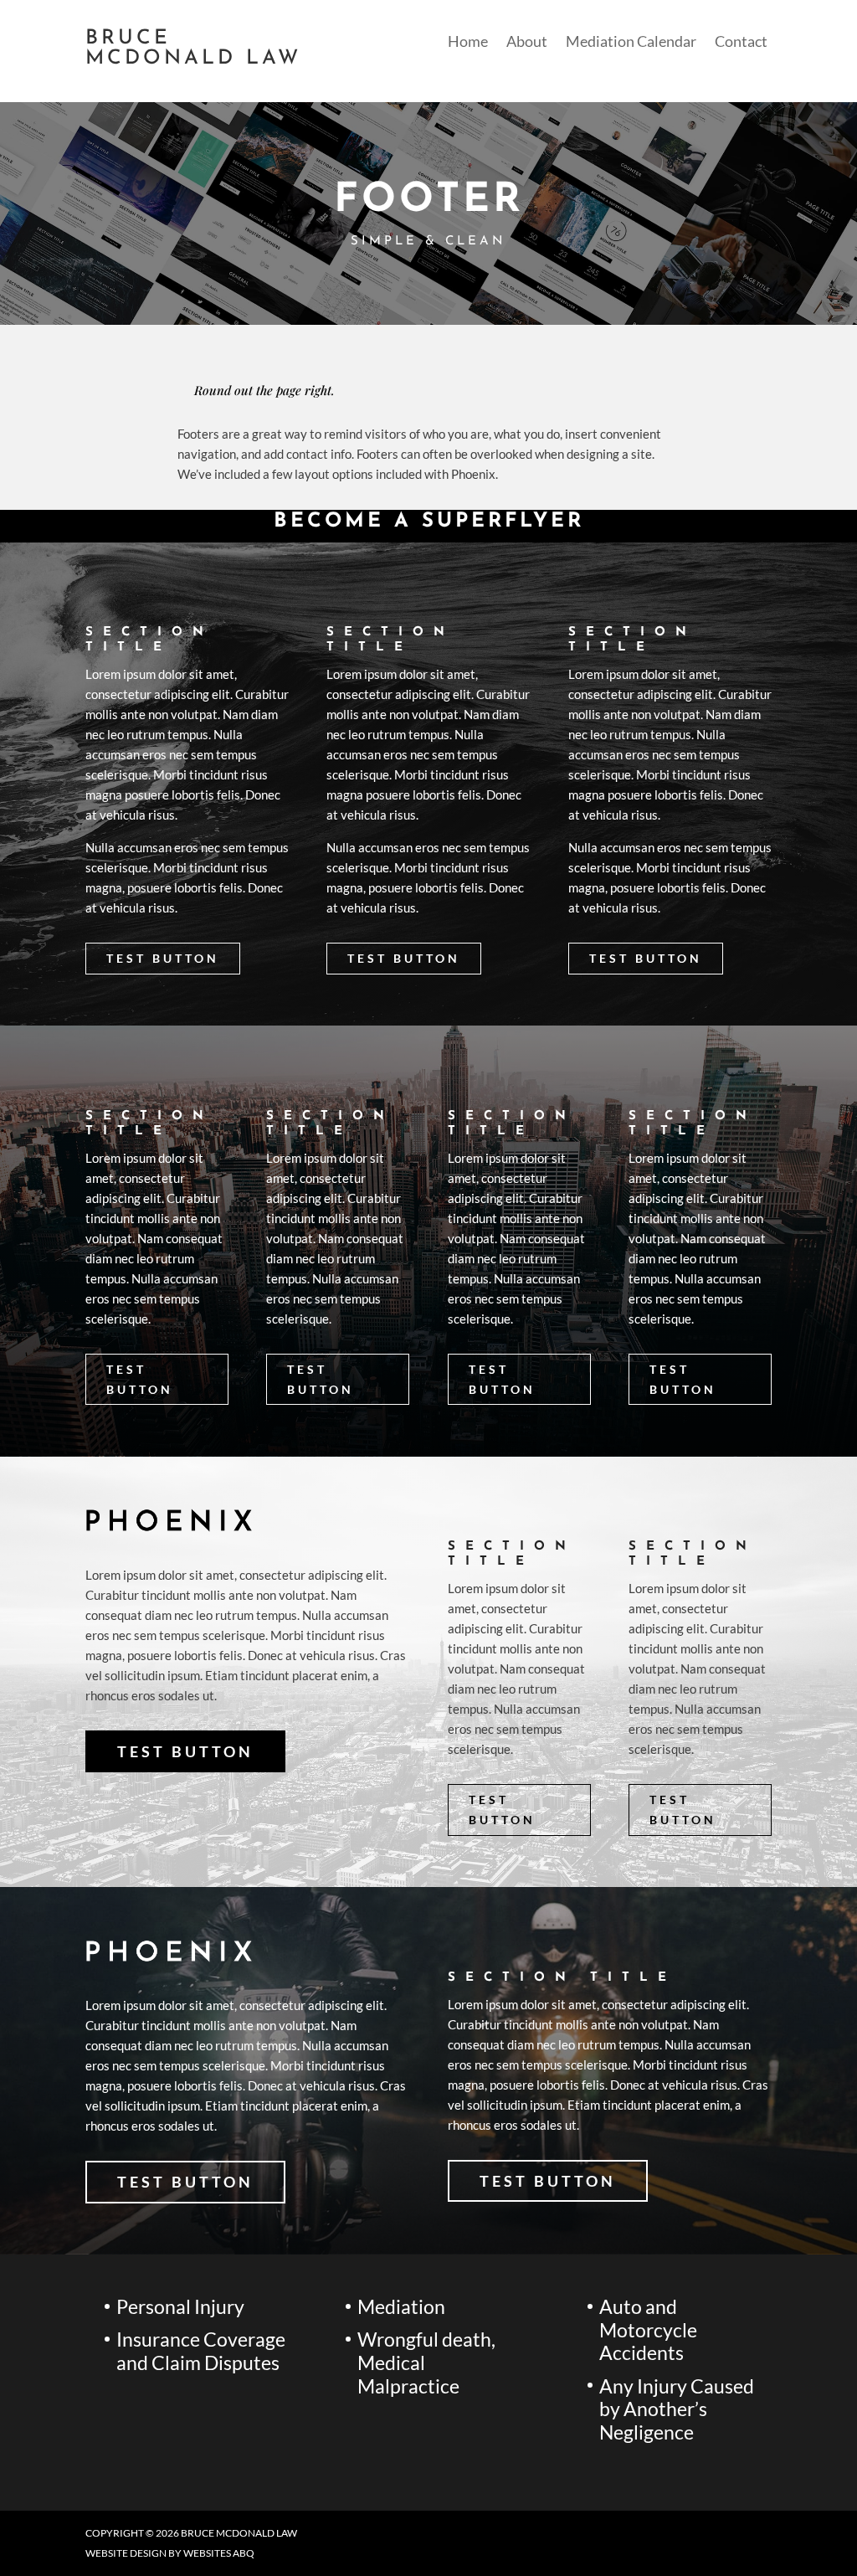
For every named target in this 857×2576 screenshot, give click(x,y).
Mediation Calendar (631, 43)
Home (468, 43)
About (527, 43)
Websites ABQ (219, 2553)
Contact (741, 43)
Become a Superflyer (429, 522)
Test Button (163, 958)
